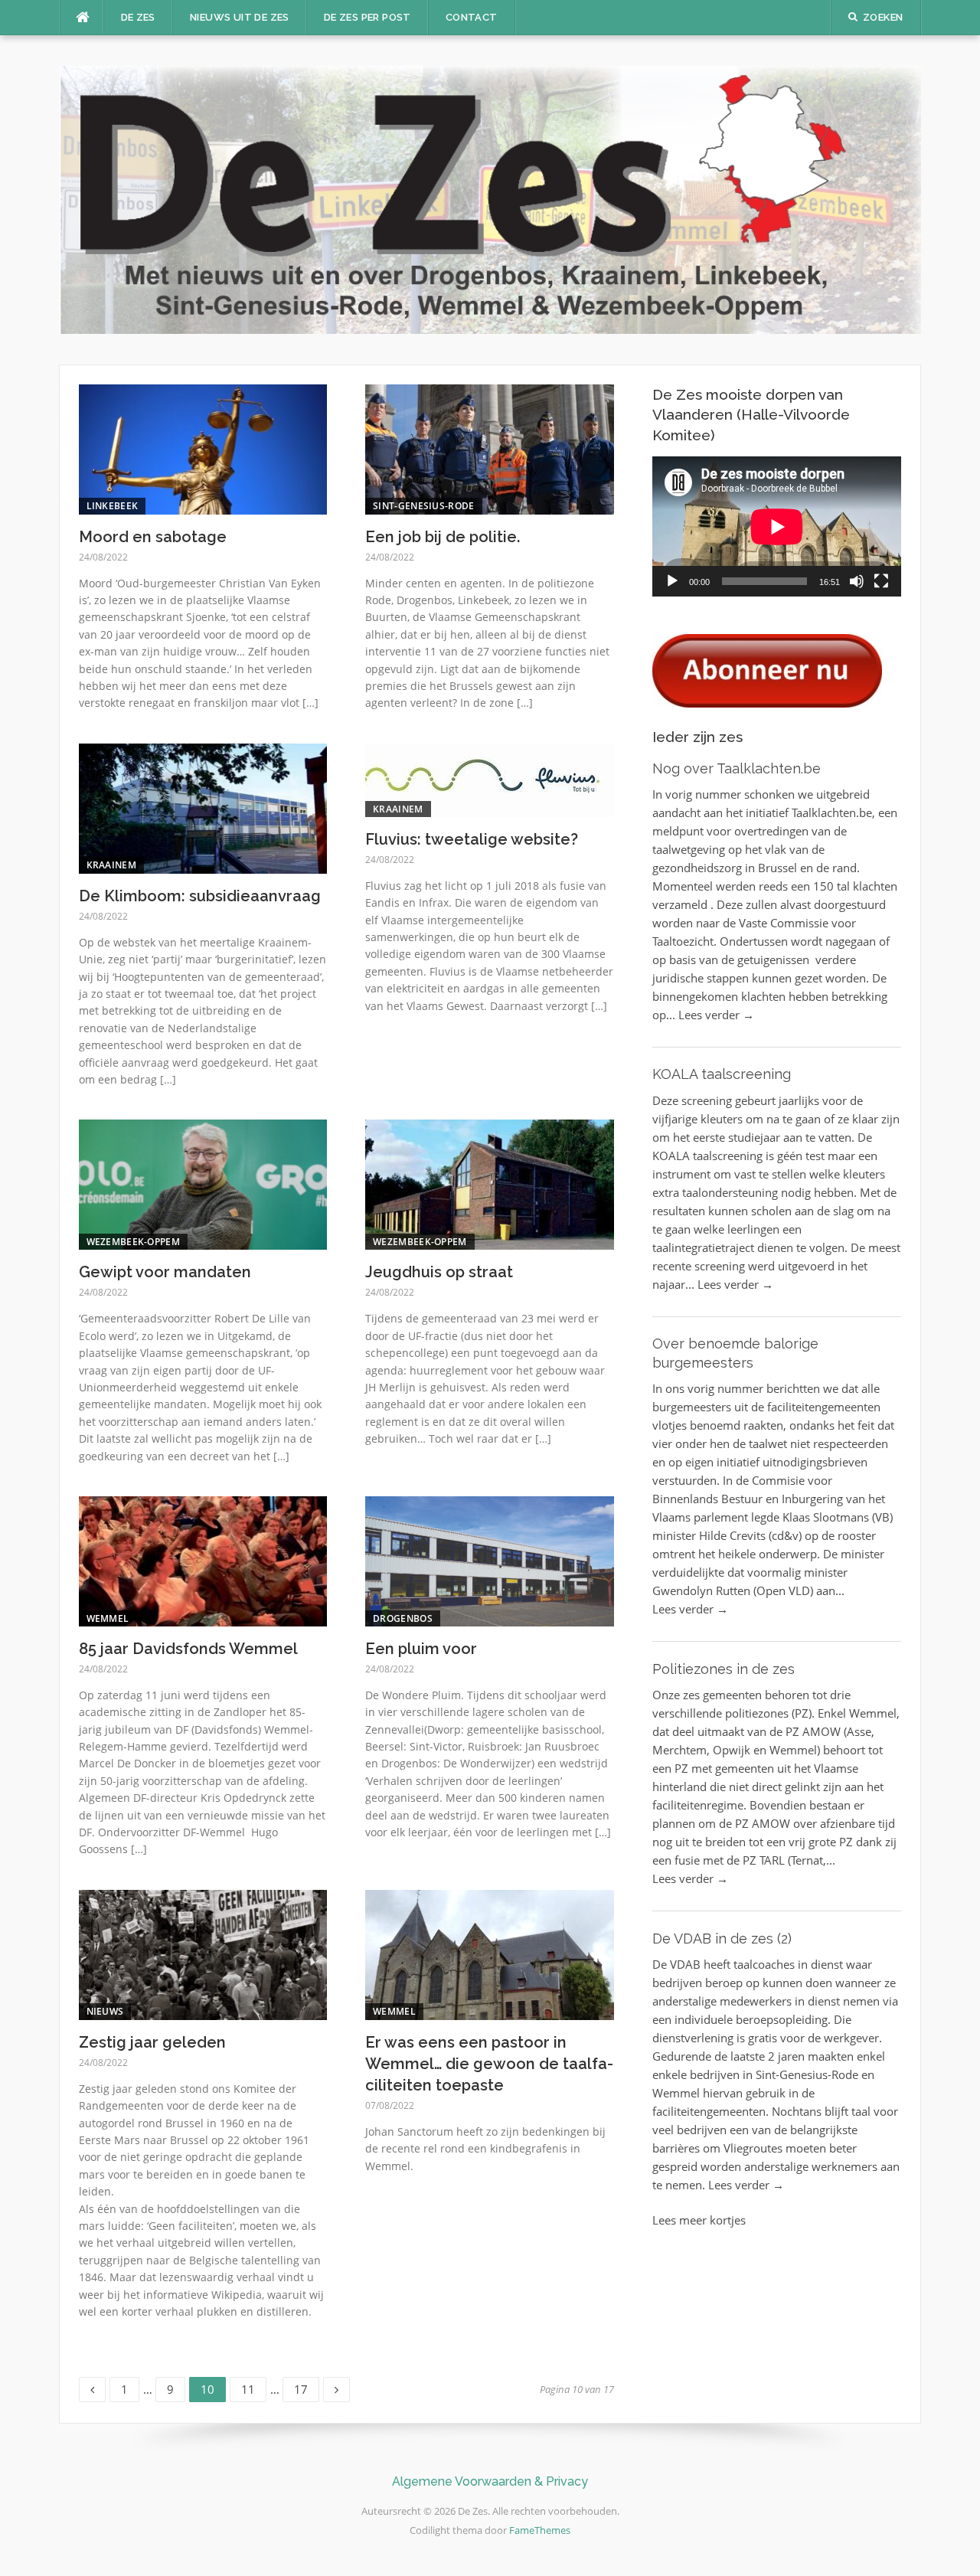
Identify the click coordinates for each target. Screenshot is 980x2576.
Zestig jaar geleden (152, 2042)
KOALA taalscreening (722, 1074)
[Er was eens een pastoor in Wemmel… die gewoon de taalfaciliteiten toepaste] (490, 1953)
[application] (777, 526)
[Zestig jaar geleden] (203, 1953)
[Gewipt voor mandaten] (203, 1183)
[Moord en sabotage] (203, 448)
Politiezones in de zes (724, 1669)
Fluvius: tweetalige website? (472, 839)
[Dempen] (857, 581)
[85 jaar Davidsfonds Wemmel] (203, 1560)
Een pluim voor (421, 1649)
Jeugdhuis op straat (439, 1272)
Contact (472, 17)
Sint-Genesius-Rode (423, 506)
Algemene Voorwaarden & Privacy (490, 2481)
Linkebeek (113, 506)
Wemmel (108, 1618)
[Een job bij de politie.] (490, 448)
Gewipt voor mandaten (165, 1272)
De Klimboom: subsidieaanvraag (200, 896)
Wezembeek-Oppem (134, 1242)
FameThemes (540, 2530)
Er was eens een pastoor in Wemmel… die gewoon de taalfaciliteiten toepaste (489, 2064)
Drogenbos (403, 1618)
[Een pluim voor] (490, 1560)
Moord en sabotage (153, 537)
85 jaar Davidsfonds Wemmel (188, 1649)
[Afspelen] (672, 581)
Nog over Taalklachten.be (737, 768)
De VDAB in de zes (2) (722, 1939)
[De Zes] (490, 198)
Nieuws (105, 2011)
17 (306, 2387)
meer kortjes (712, 2220)
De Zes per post (367, 17)
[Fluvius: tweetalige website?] (490, 779)
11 (253, 2387)
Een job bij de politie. (443, 537)
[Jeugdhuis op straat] (490, 1183)
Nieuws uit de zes (240, 17)
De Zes (138, 17)
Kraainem (111, 865)
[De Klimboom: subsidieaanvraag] (203, 807)
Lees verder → (716, 1015)
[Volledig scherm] (881, 581)
